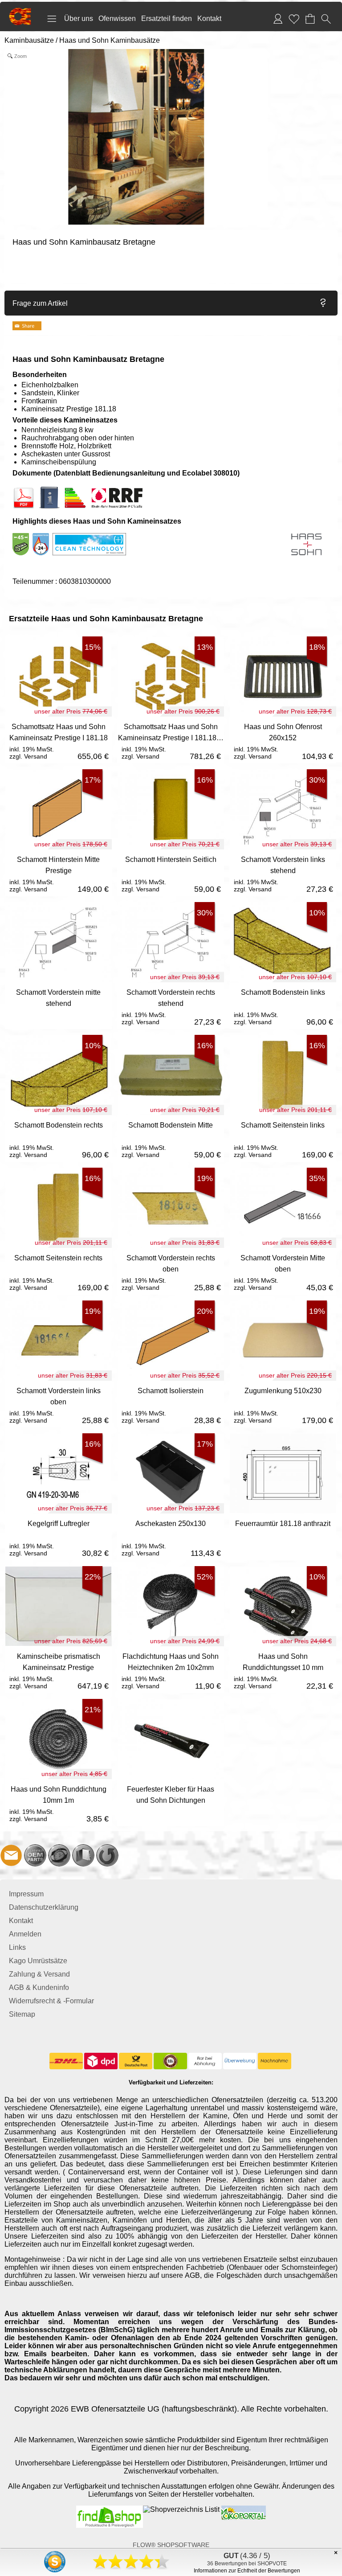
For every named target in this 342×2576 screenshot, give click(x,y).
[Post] (136, 2061)
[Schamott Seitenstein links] (283, 1138)
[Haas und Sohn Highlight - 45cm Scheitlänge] (21, 537)
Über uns (79, 18)
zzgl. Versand (28, 756)
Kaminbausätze (29, 40)
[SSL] (170, 2061)
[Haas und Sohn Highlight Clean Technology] (89, 537)
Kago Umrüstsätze (38, 1961)
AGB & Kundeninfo (39, 1987)
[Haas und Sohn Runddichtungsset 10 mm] (283, 1670)
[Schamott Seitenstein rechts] (58, 1271)
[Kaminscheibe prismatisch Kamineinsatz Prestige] (58, 1670)
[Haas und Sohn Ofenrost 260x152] (283, 740)
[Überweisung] (240, 2061)
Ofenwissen (117, 18)
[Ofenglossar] (83, 1855)
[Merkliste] (294, 19)
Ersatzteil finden (167, 18)
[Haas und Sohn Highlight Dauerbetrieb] (41, 537)
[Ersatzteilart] (35, 1855)
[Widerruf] (107, 1855)
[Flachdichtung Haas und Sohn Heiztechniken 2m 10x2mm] (171, 1670)
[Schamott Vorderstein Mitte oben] (283, 1271)
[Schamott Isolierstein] (171, 1404)
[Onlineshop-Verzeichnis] (181, 2509)
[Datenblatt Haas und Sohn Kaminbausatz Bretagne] (24, 490)
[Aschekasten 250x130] (171, 1537)
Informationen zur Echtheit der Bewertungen (247, 2571)
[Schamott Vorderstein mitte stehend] (58, 1006)
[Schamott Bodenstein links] (283, 1006)
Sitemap (22, 2014)
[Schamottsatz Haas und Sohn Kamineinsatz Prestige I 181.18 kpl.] (171, 740)
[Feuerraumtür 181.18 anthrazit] (283, 1537)
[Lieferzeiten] (59, 1855)
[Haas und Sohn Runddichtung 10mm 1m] (58, 1803)
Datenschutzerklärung (44, 1907)
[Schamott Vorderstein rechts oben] (171, 1271)
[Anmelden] (278, 19)
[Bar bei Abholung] (205, 2061)
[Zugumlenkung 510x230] (283, 1404)
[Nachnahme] (275, 2061)
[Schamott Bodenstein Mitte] (171, 1138)
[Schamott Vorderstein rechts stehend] (171, 1006)
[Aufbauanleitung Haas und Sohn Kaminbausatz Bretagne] (49, 490)
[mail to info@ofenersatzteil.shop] (11, 1855)
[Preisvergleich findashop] (110, 2509)
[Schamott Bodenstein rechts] (58, 1138)
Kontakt (209, 18)
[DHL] (66, 2061)
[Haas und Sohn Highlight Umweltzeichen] (51, 537)
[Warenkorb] (310, 19)
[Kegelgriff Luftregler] (58, 1537)
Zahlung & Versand (39, 1974)
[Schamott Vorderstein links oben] (58, 1404)
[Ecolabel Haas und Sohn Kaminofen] (62, 490)
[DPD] (101, 2061)
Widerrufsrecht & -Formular (51, 2001)
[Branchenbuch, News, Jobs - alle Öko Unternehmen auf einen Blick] (243, 2509)
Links (17, 1947)
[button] (52, 19)
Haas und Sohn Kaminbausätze (110, 40)
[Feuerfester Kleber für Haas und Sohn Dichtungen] (171, 1803)
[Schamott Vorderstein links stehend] (283, 873)
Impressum (26, 1894)
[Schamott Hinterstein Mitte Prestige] (58, 873)
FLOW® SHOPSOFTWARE (171, 2545)
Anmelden (25, 1934)
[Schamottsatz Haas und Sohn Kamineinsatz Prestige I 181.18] (58, 740)
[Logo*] (20, 11)
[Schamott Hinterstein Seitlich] (171, 873)
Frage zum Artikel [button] (40, 303)
